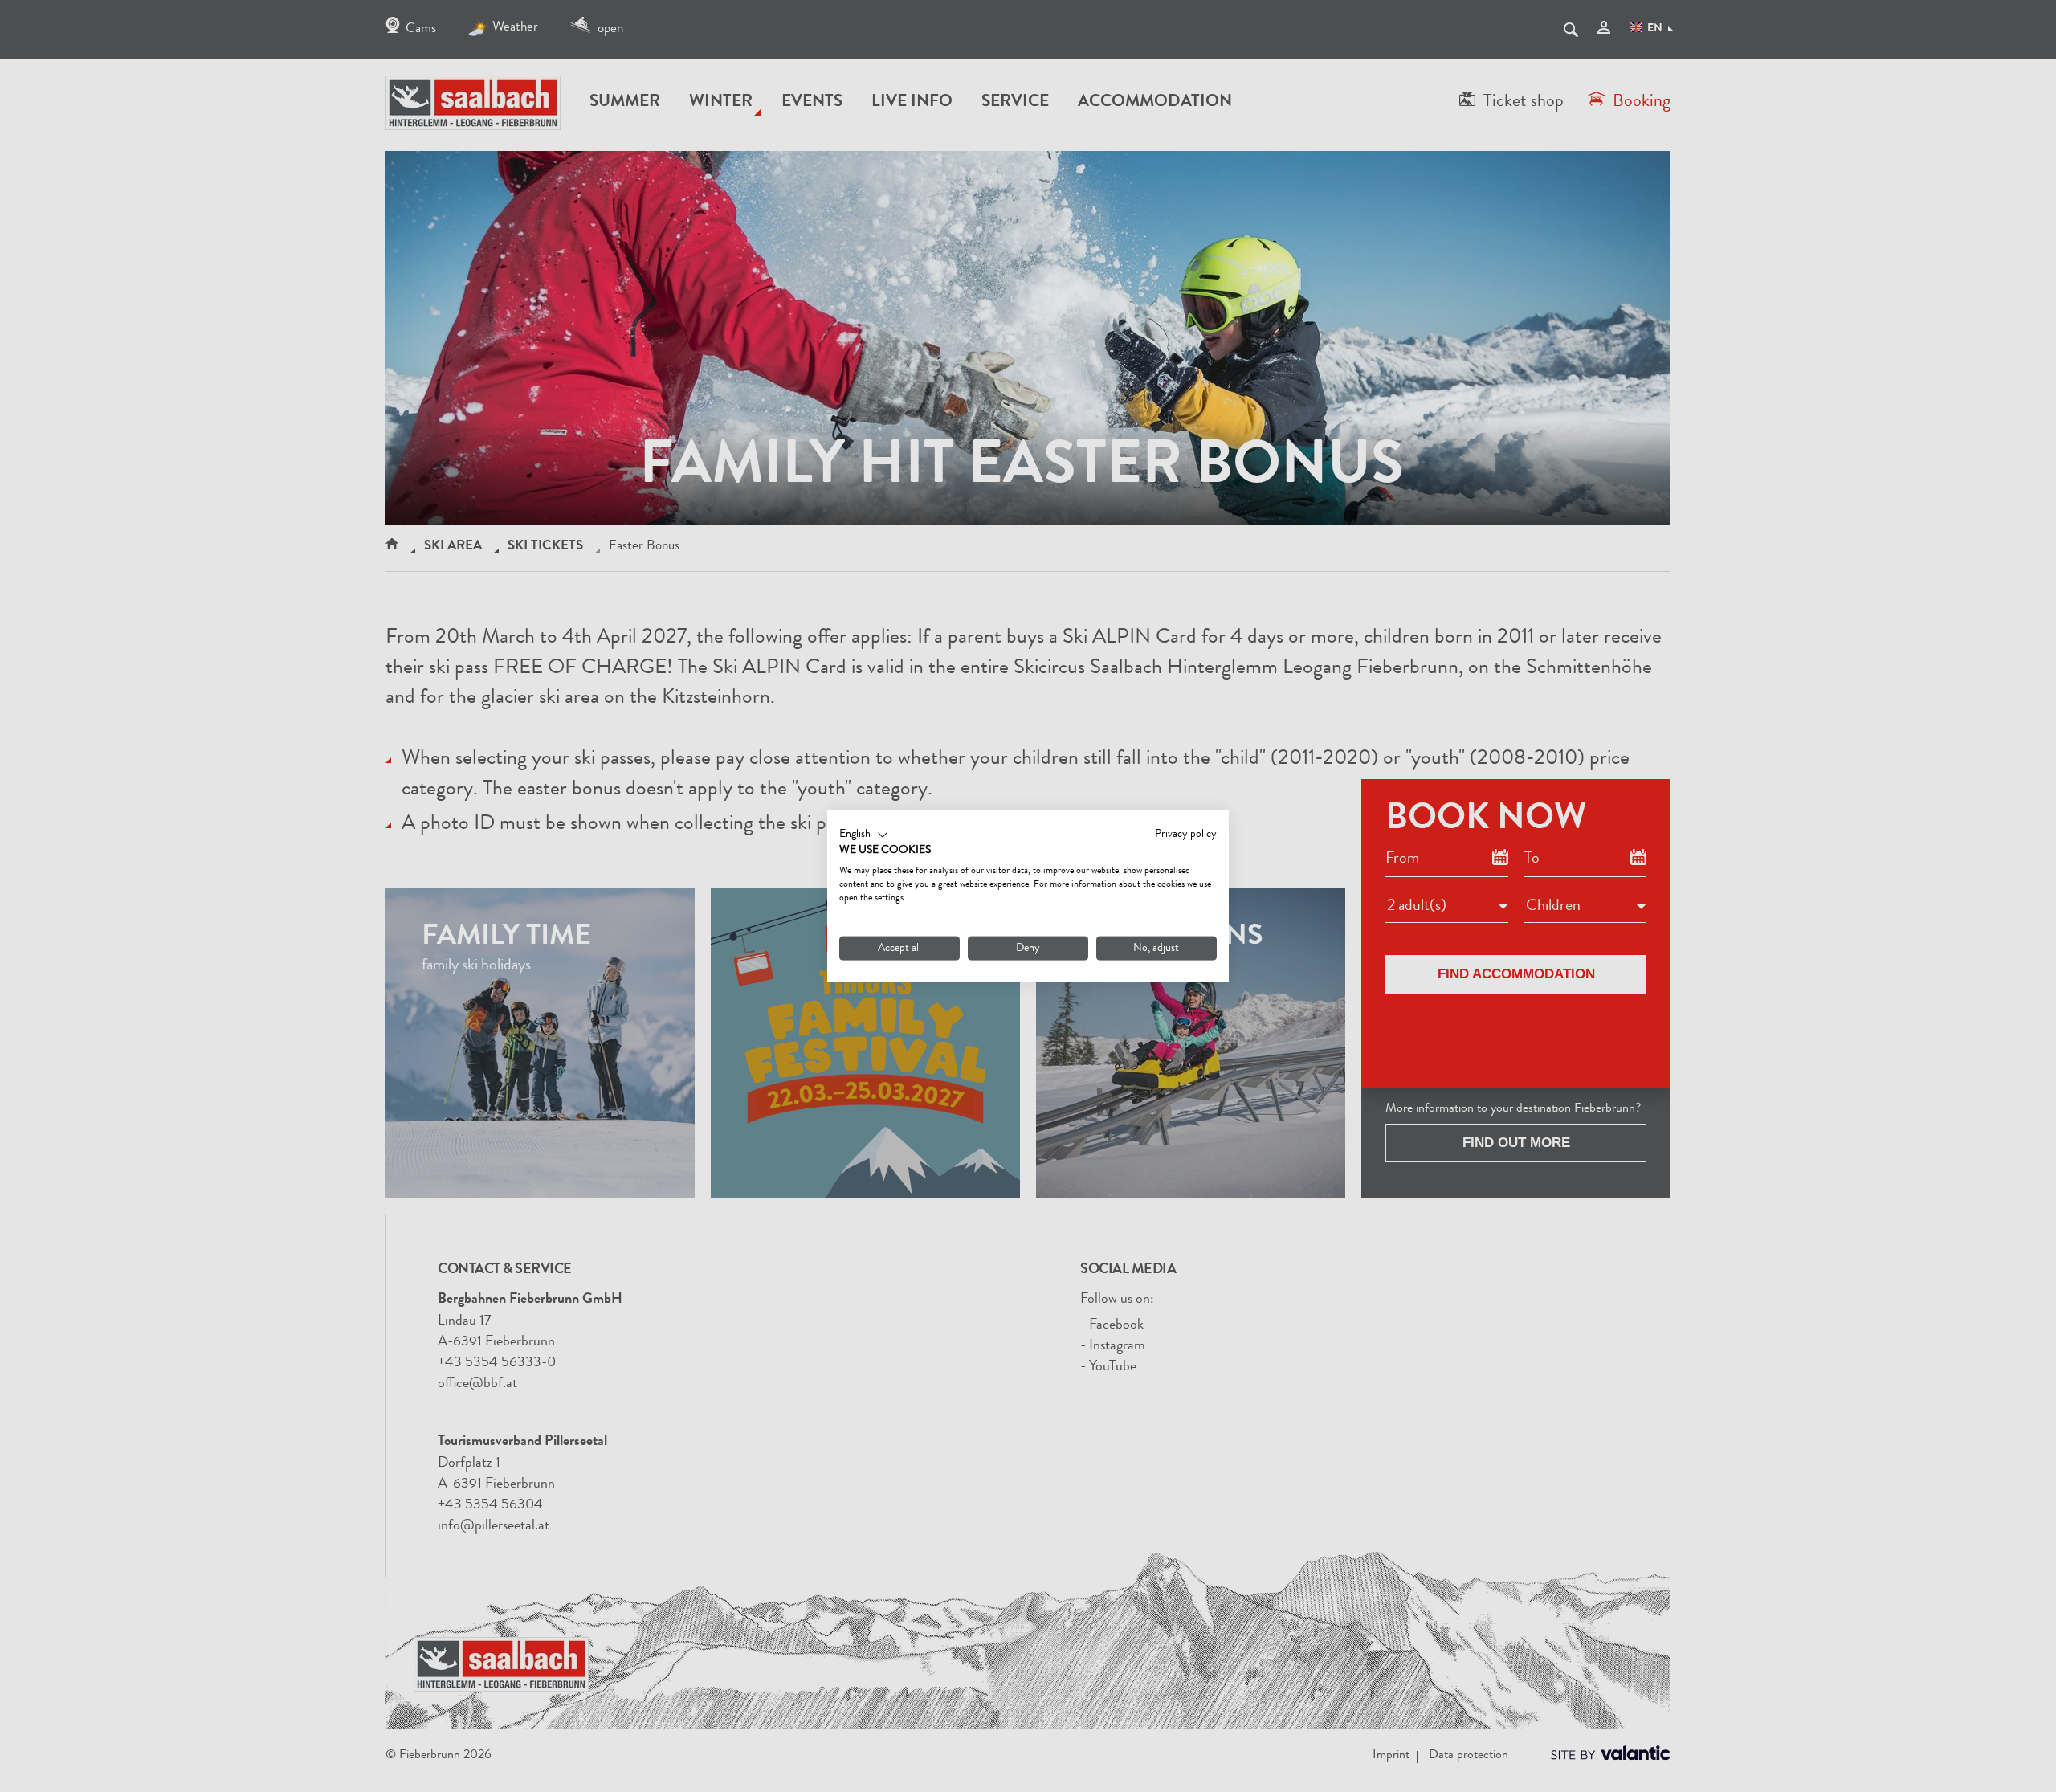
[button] (864, 835)
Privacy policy (1186, 834)
